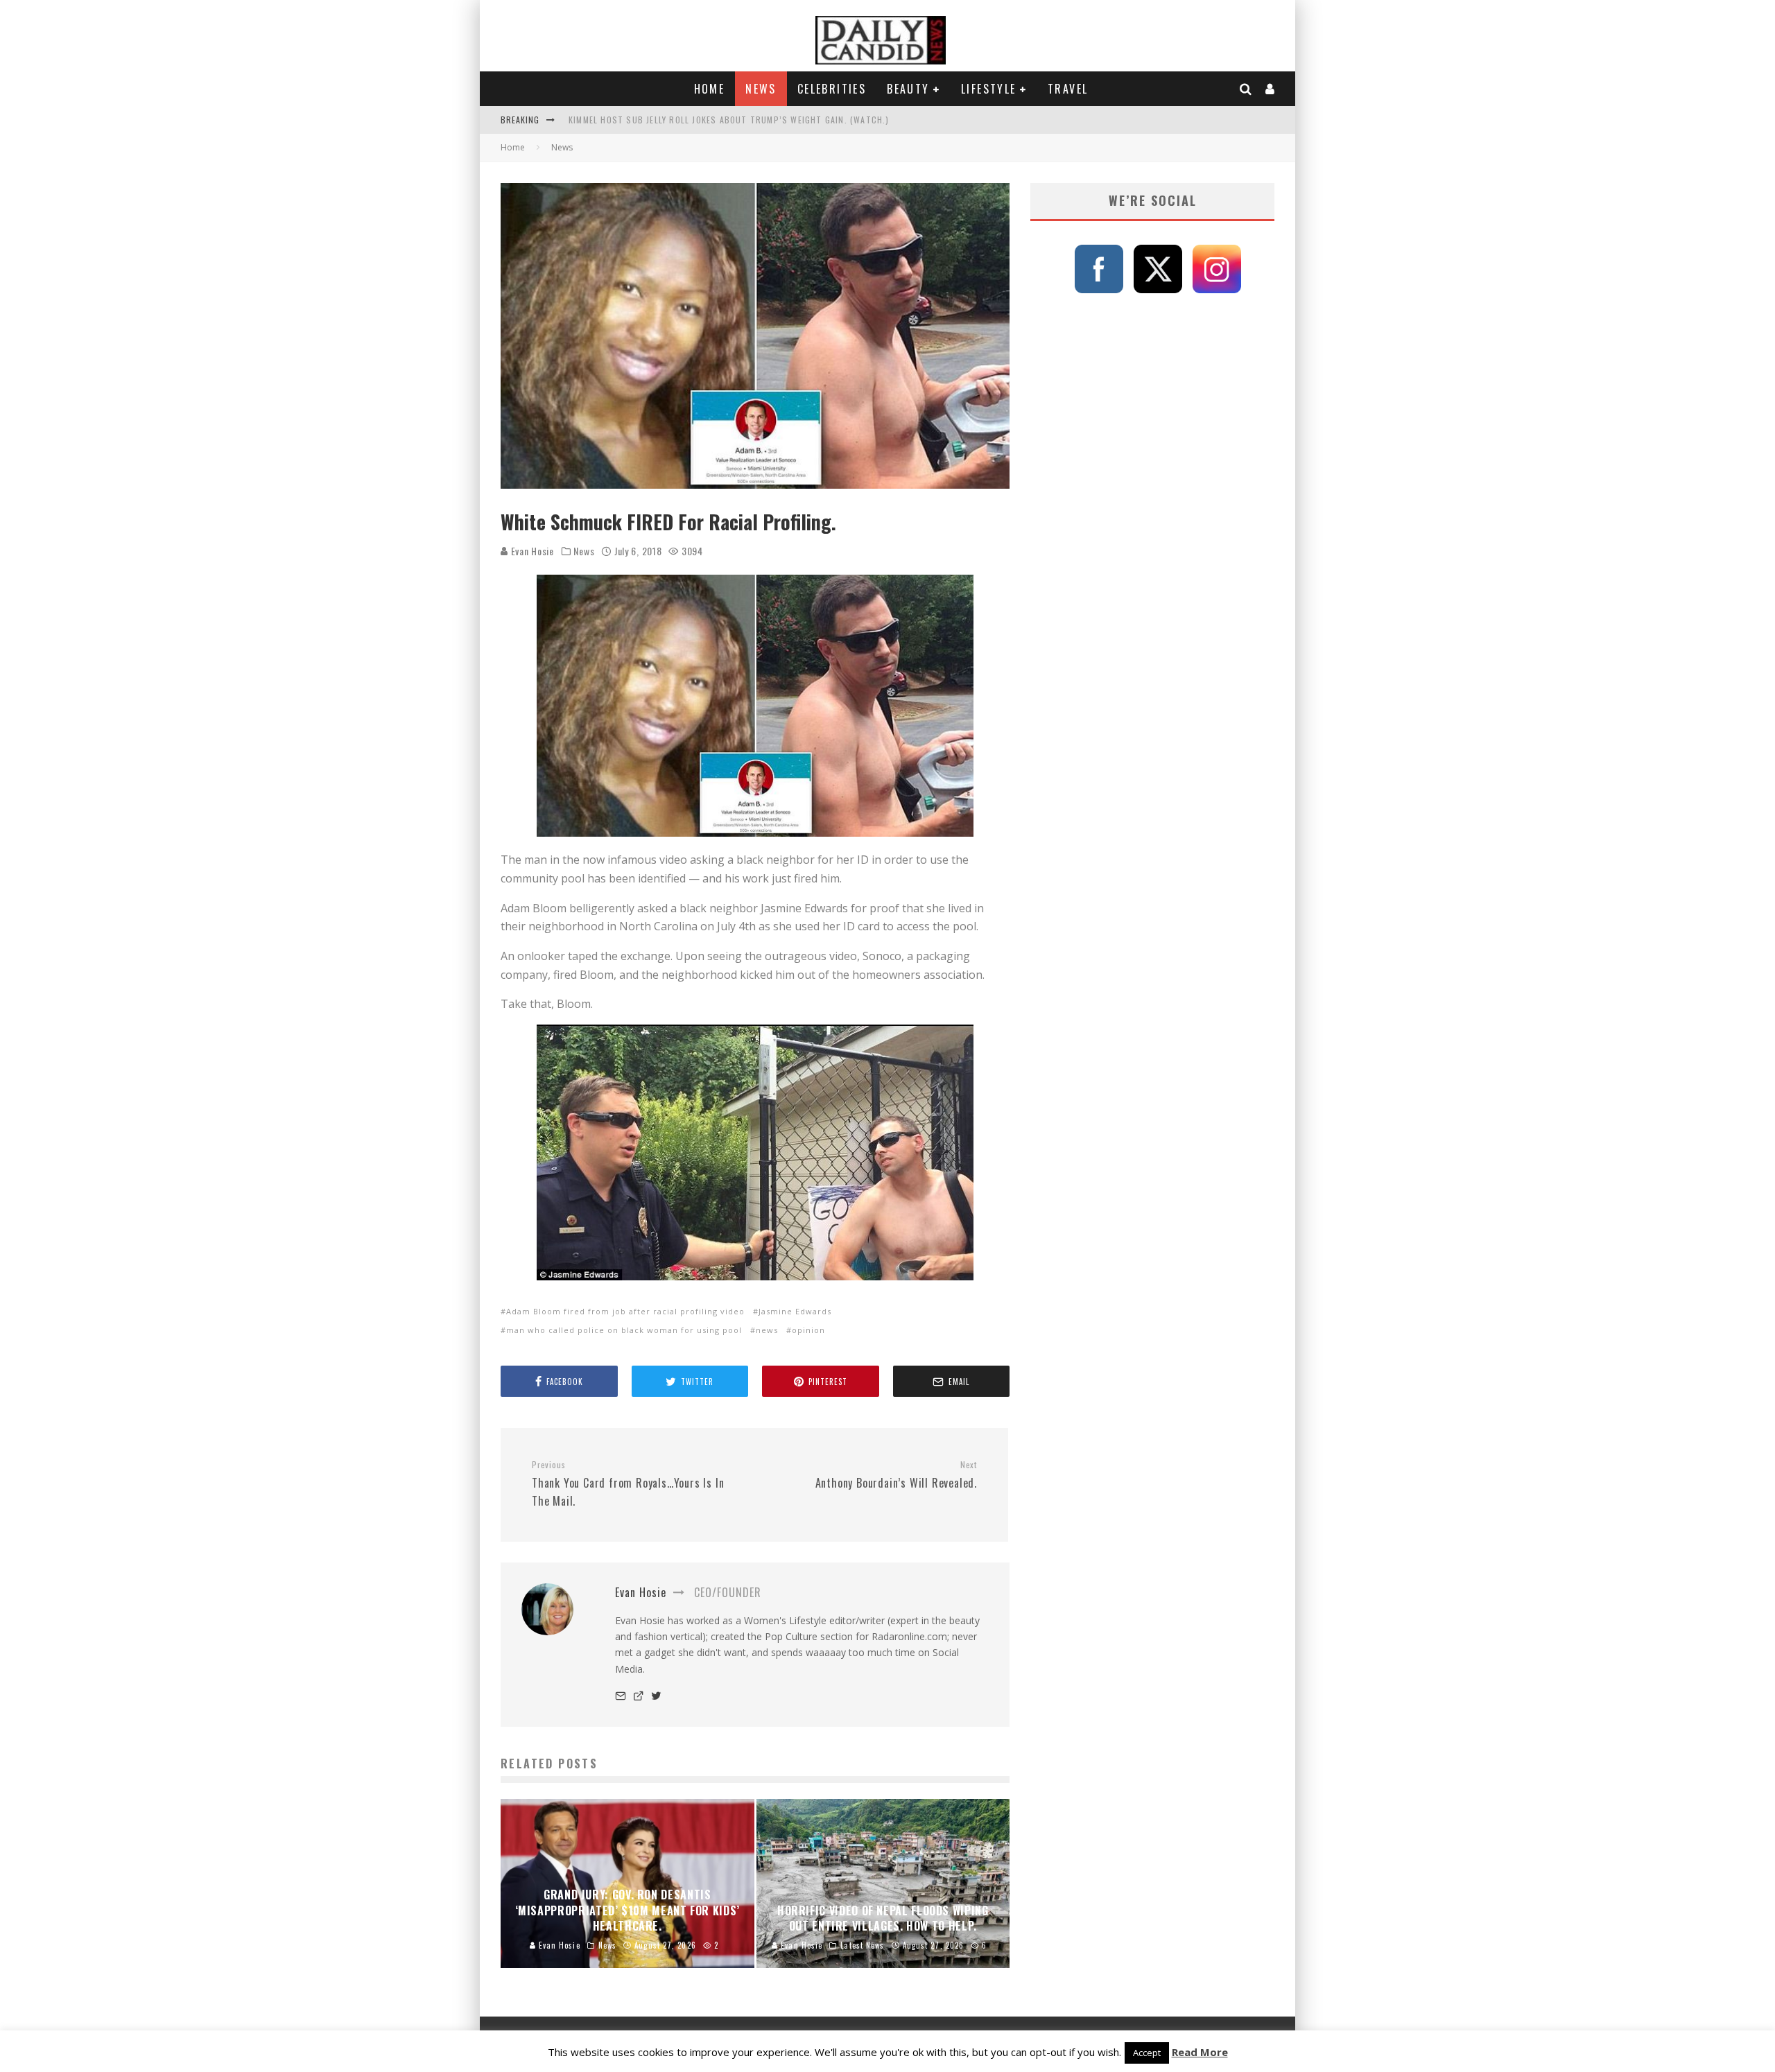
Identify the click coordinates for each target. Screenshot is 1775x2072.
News (761, 89)
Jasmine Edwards (795, 1311)
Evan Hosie (531, 551)
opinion (808, 1330)
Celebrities (832, 89)
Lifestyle (989, 89)
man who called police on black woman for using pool (624, 1330)
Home (710, 89)
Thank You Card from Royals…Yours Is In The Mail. (628, 1484)
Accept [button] (1147, 2053)
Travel (1068, 89)
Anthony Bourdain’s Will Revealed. (896, 1475)
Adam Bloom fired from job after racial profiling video (625, 1311)
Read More (1200, 2052)
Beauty (908, 89)
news (767, 1330)
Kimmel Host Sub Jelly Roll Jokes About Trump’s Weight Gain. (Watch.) (729, 120)
